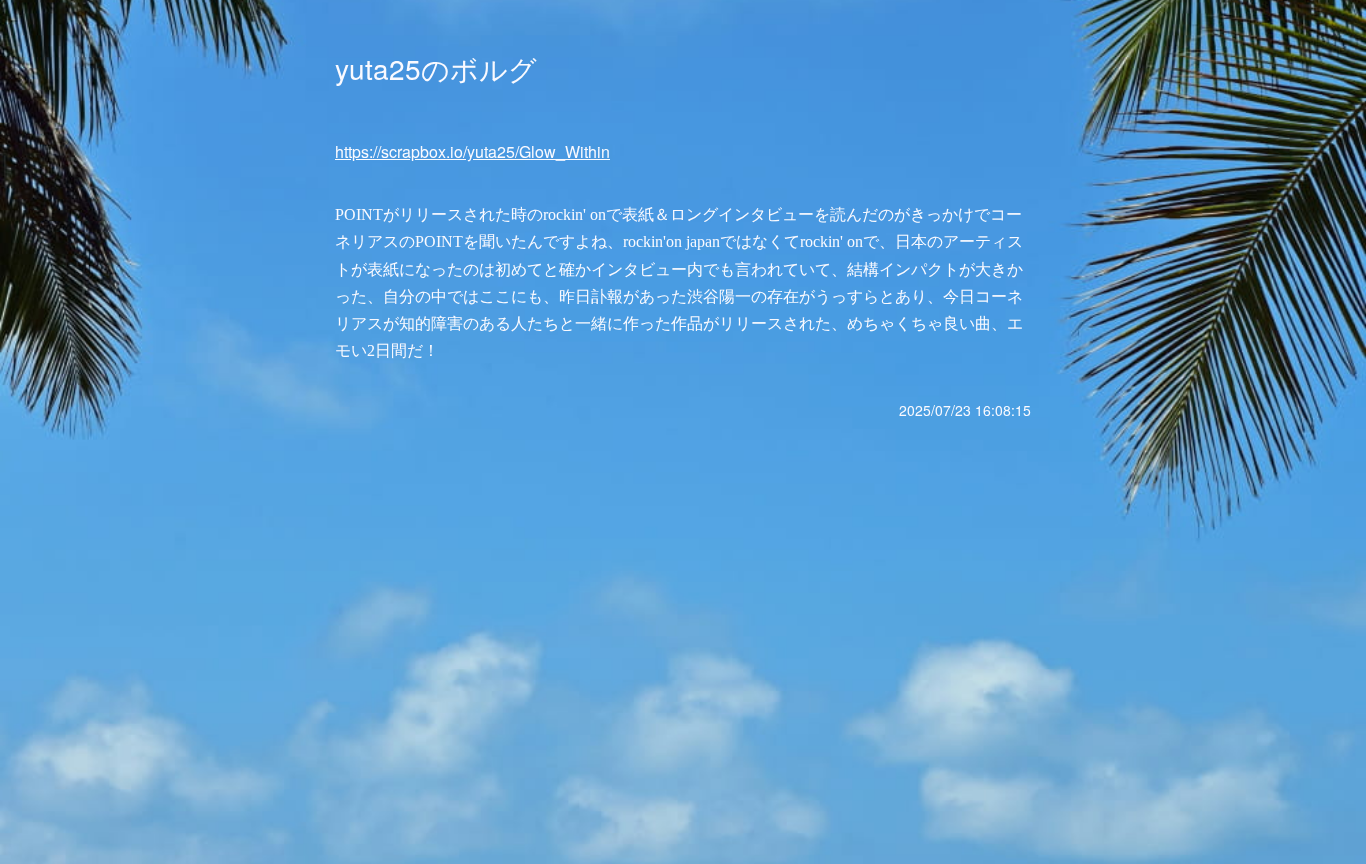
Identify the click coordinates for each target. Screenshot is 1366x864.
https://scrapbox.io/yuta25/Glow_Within (472, 151)
